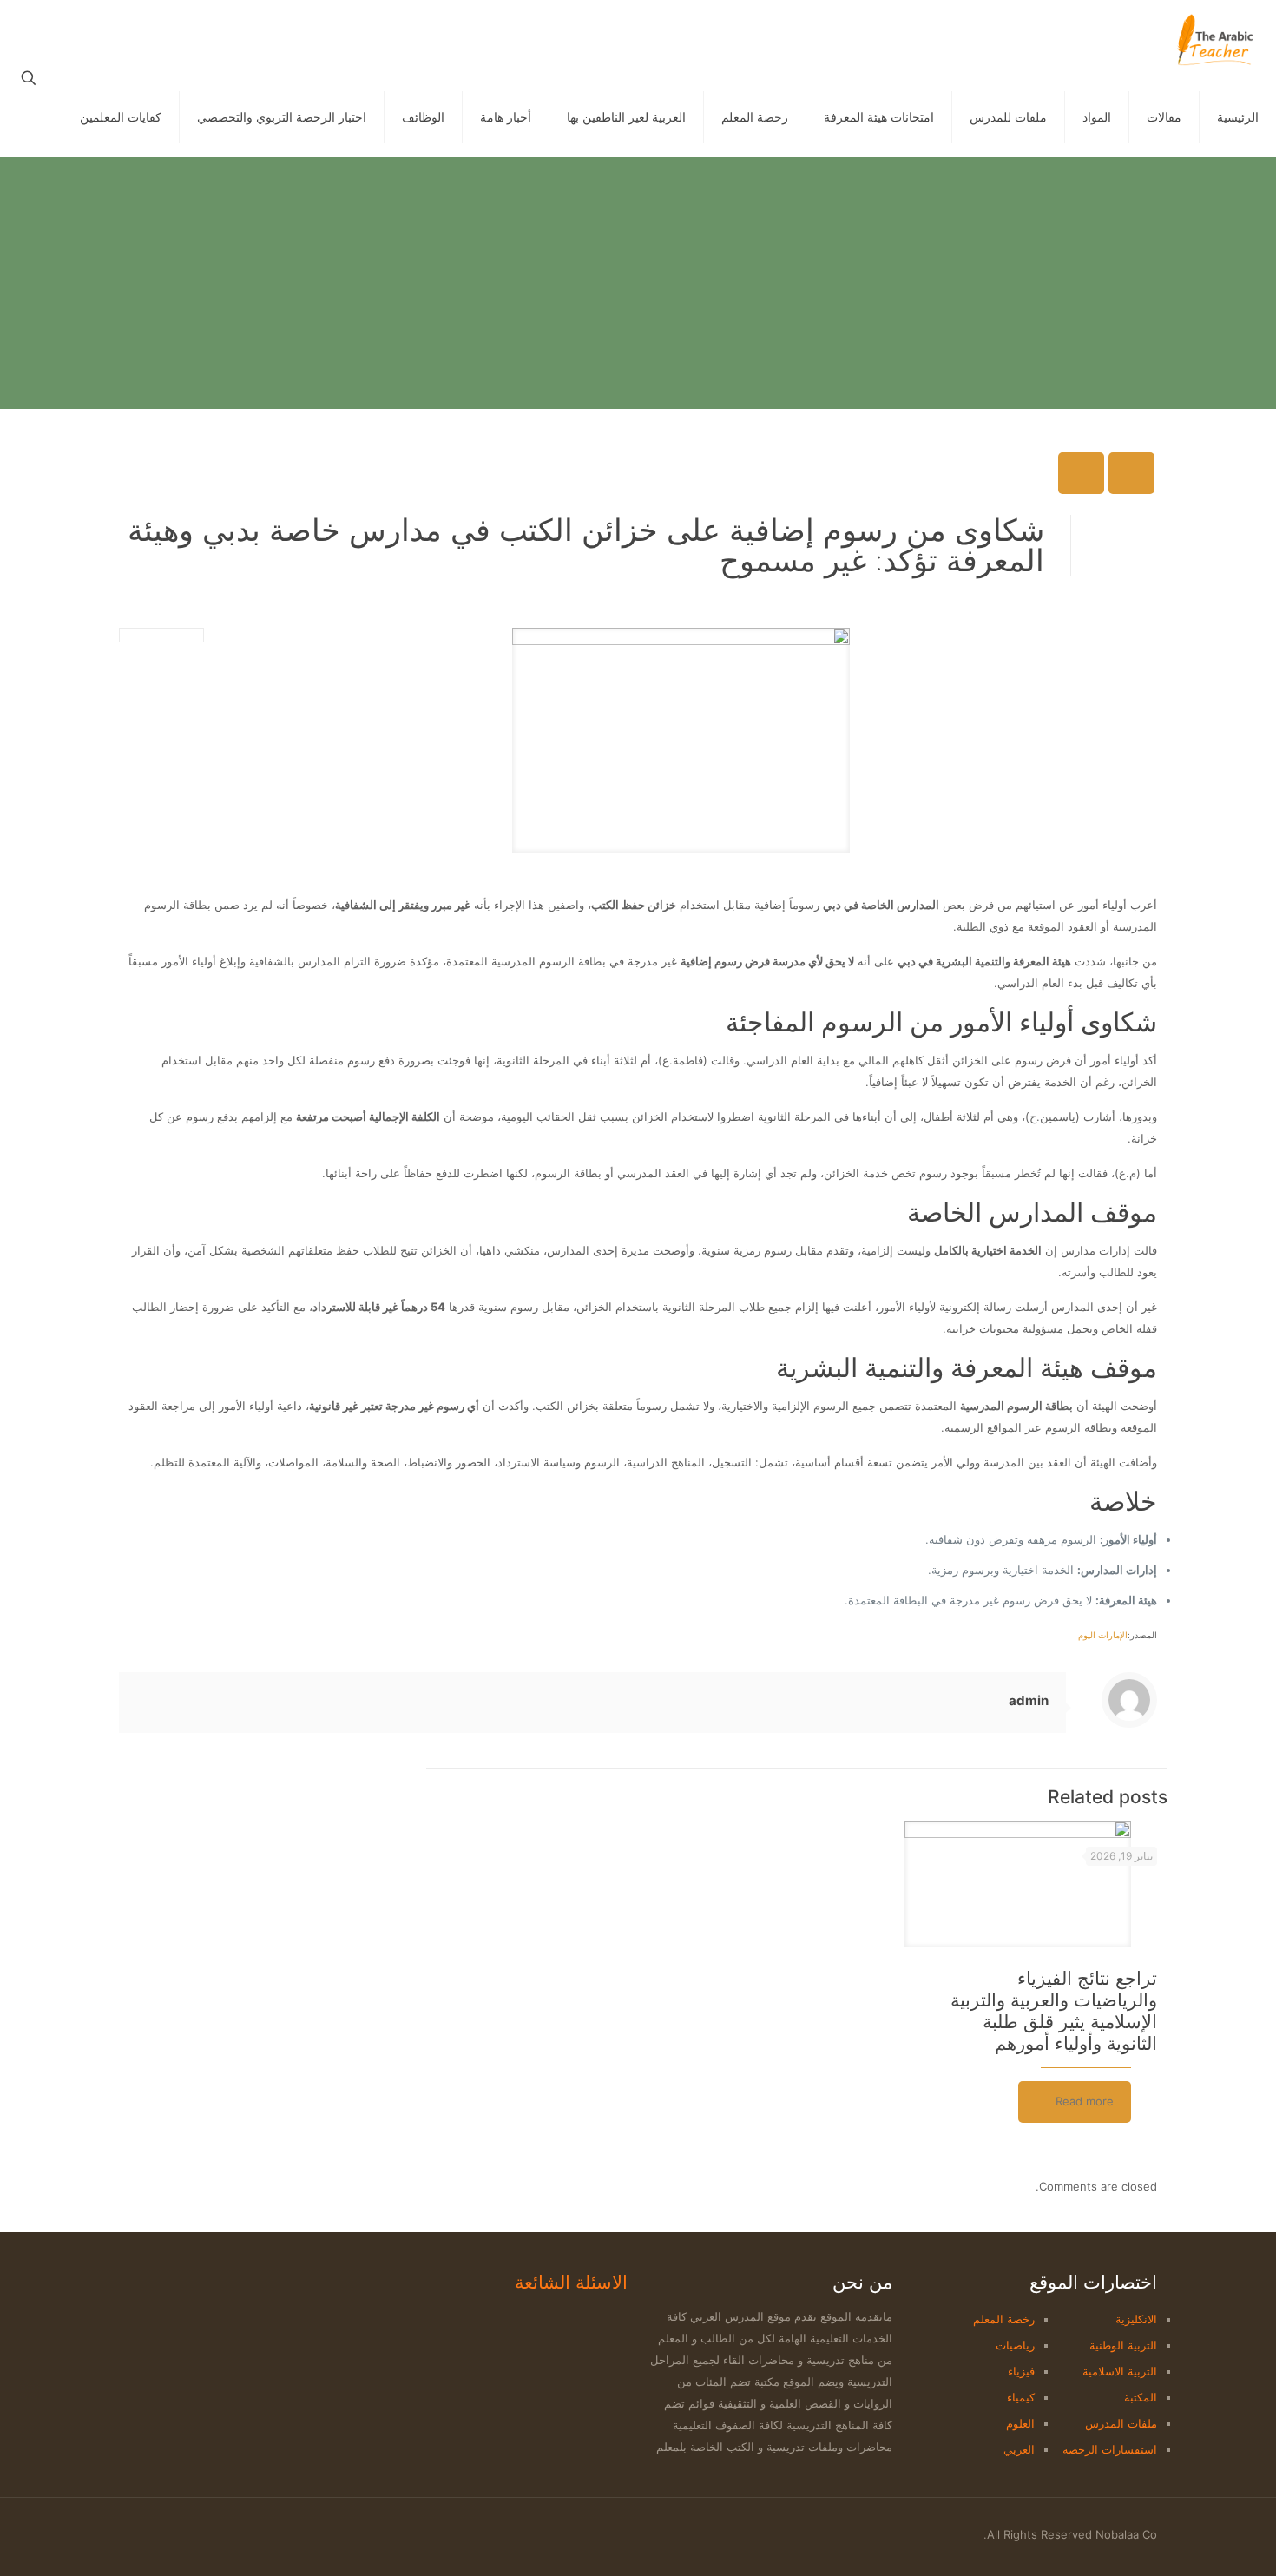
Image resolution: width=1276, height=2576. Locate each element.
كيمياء (1021, 2397)
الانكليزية (1136, 2319)
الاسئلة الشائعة (571, 2282)
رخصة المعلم (1004, 2319)
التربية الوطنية (1123, 2345)
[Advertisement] (638, 287)
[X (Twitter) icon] (172, 2534)
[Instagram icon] (154, 2534)
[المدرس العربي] (1215, 39)
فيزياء (1021, 2371)
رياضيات (1015, 2345)
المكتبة (1141, 2397)
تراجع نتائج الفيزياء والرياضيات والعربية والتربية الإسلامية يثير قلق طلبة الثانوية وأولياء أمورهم (1054, 2011)
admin (1029, 1700)
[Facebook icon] (191, 2534)
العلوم (1020, 2423)
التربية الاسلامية (1120, 2371)
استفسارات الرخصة (1110, 2449)
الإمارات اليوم (1103, 1635)
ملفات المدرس (1121, 2423)
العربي (1019, 2449)
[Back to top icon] (125, 2527)
